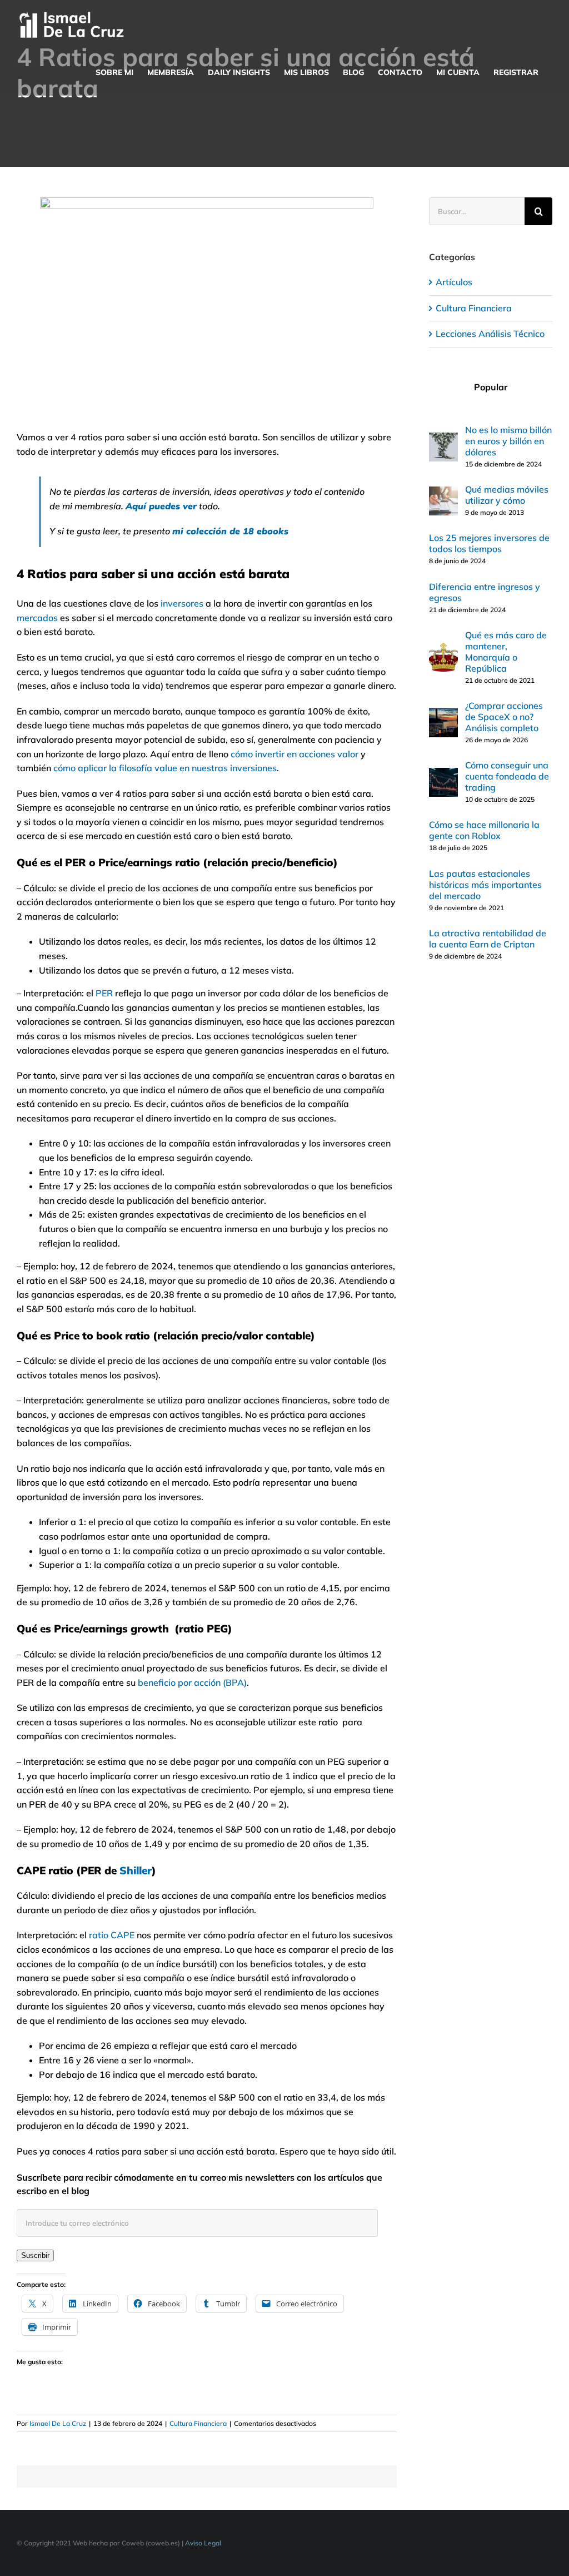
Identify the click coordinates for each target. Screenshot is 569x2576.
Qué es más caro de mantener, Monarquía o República (506, 652)
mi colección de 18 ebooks (230, 531)
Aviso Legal (203, 2543)
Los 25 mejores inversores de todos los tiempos (489, 543)
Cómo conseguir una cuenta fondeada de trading (507, 776)
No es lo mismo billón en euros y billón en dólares (508, 441)
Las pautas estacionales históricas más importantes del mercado (485, 885)
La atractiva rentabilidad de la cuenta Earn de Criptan (488, 939)
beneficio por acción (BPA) (192, 1682)
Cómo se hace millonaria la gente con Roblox (484, 830)
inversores (182, 603)
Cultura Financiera (198, 2423)
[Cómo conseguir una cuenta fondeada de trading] (443, 775)
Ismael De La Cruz (58, 2423)
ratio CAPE (112, 1935)
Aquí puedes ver (161, 506)
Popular (491, 387)
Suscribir (35, 2255)
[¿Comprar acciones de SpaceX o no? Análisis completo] (443, 715)
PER (104, 993)
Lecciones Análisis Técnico (490, 334)
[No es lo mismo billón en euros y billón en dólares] (443, 439)
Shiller (136, 1870)
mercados (37, 618)
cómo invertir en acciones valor (295, 754)
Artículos (454, 282)
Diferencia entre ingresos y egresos (485, 592)
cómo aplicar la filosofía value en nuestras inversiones (165, 768)
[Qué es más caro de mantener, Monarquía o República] (443, 649)
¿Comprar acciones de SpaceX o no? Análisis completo (504, 717)
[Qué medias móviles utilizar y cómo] (443, 493)
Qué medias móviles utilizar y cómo (507, 495)
